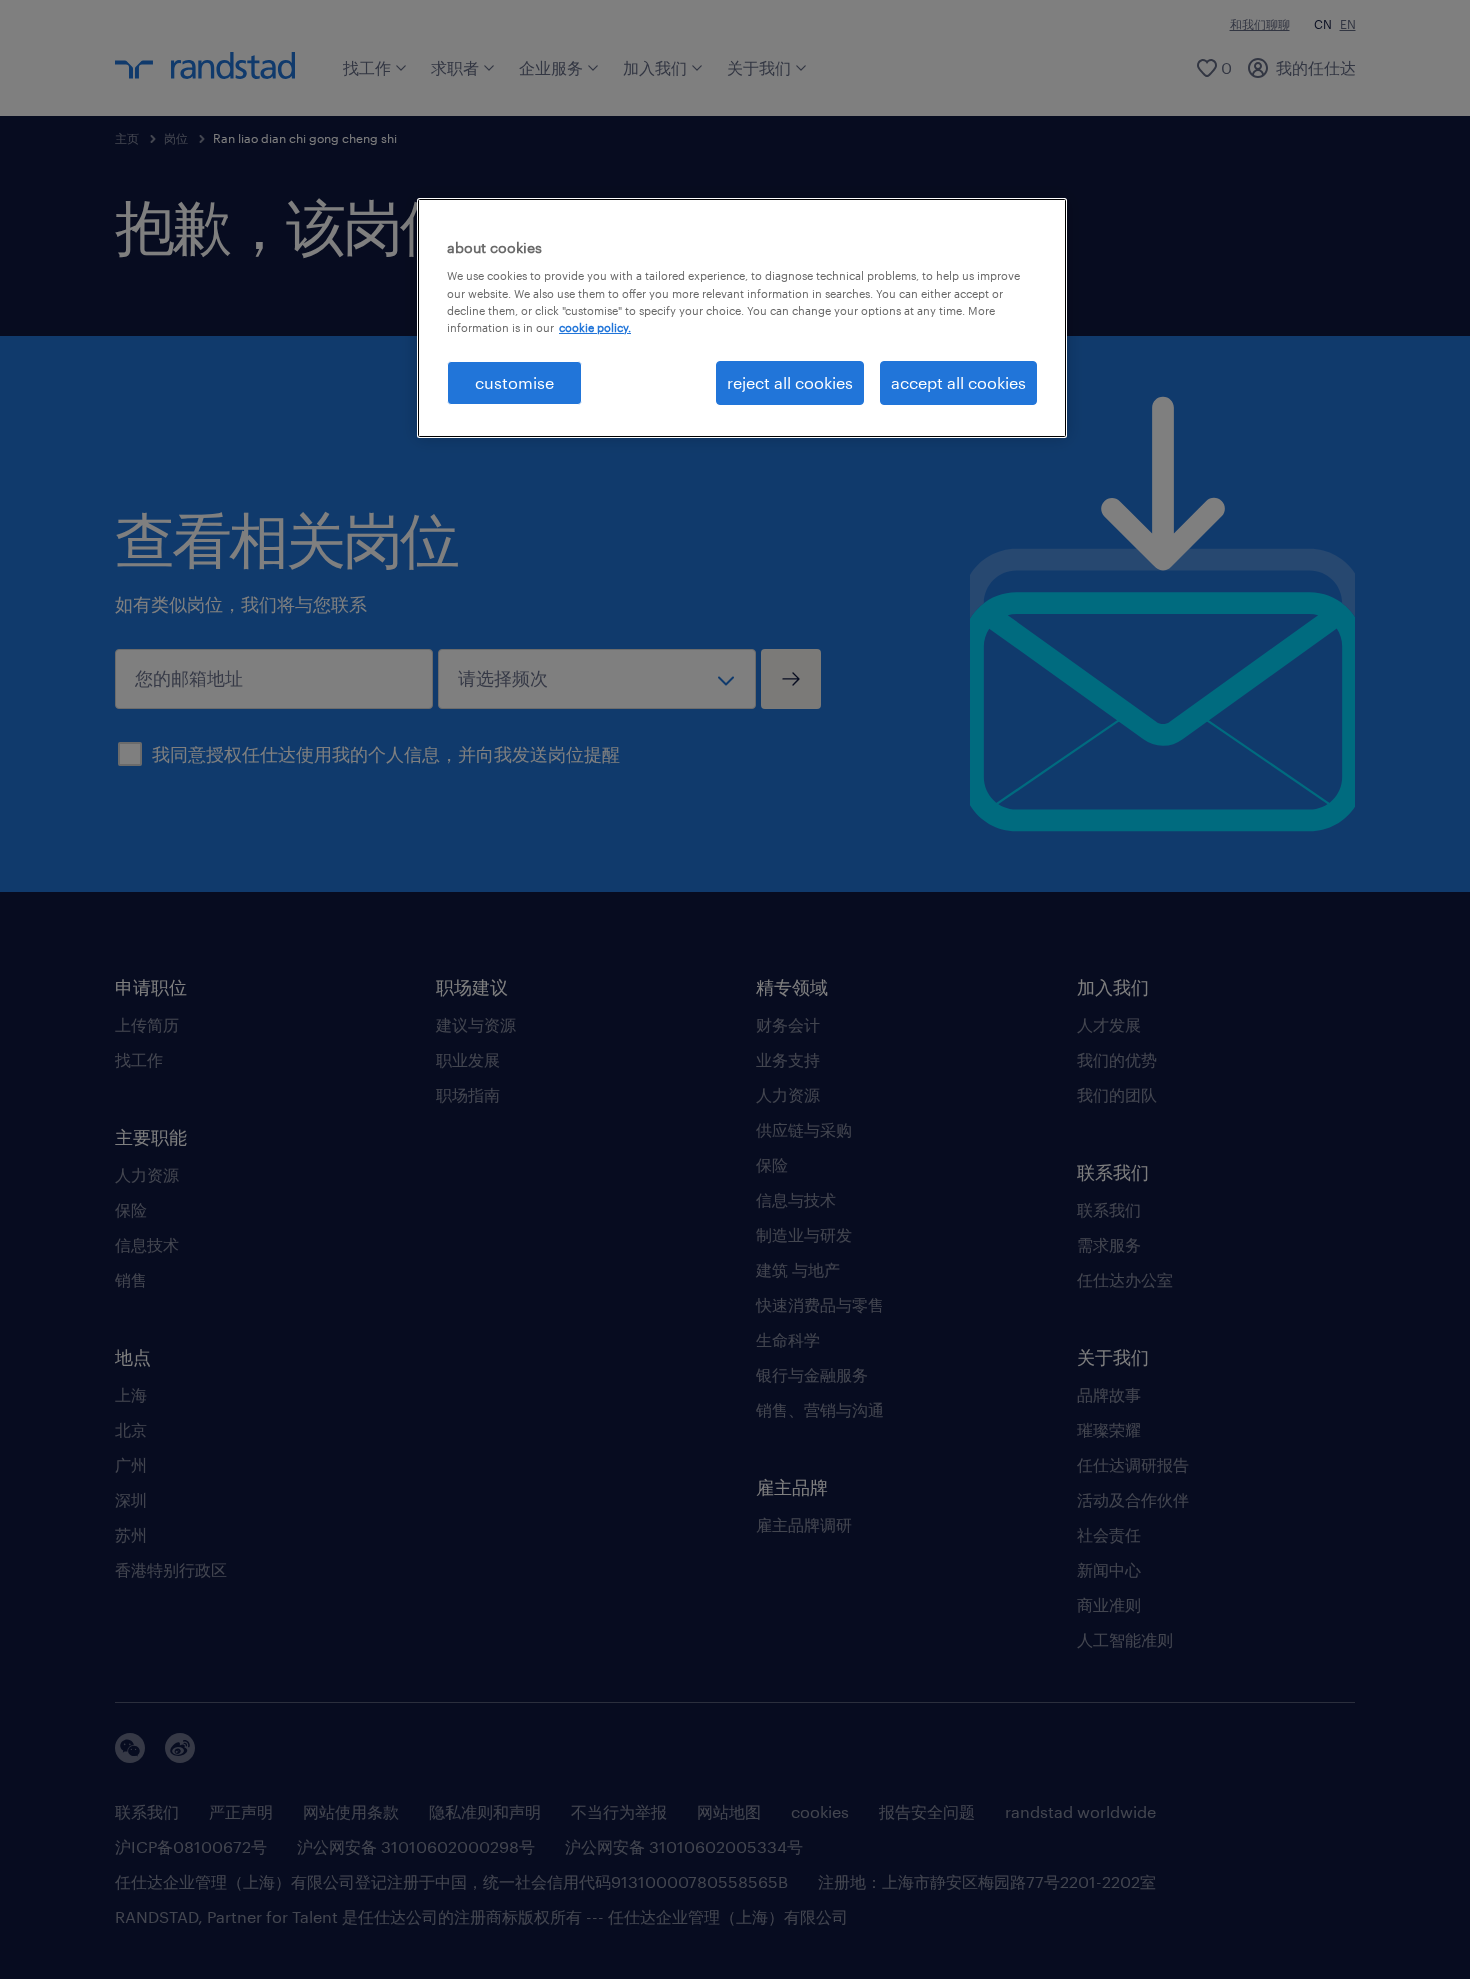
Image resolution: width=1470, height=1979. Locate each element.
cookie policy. (595, 327)
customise (514, 382)
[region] (742, 318)
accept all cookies (958, 382)
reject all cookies (790, 382)
